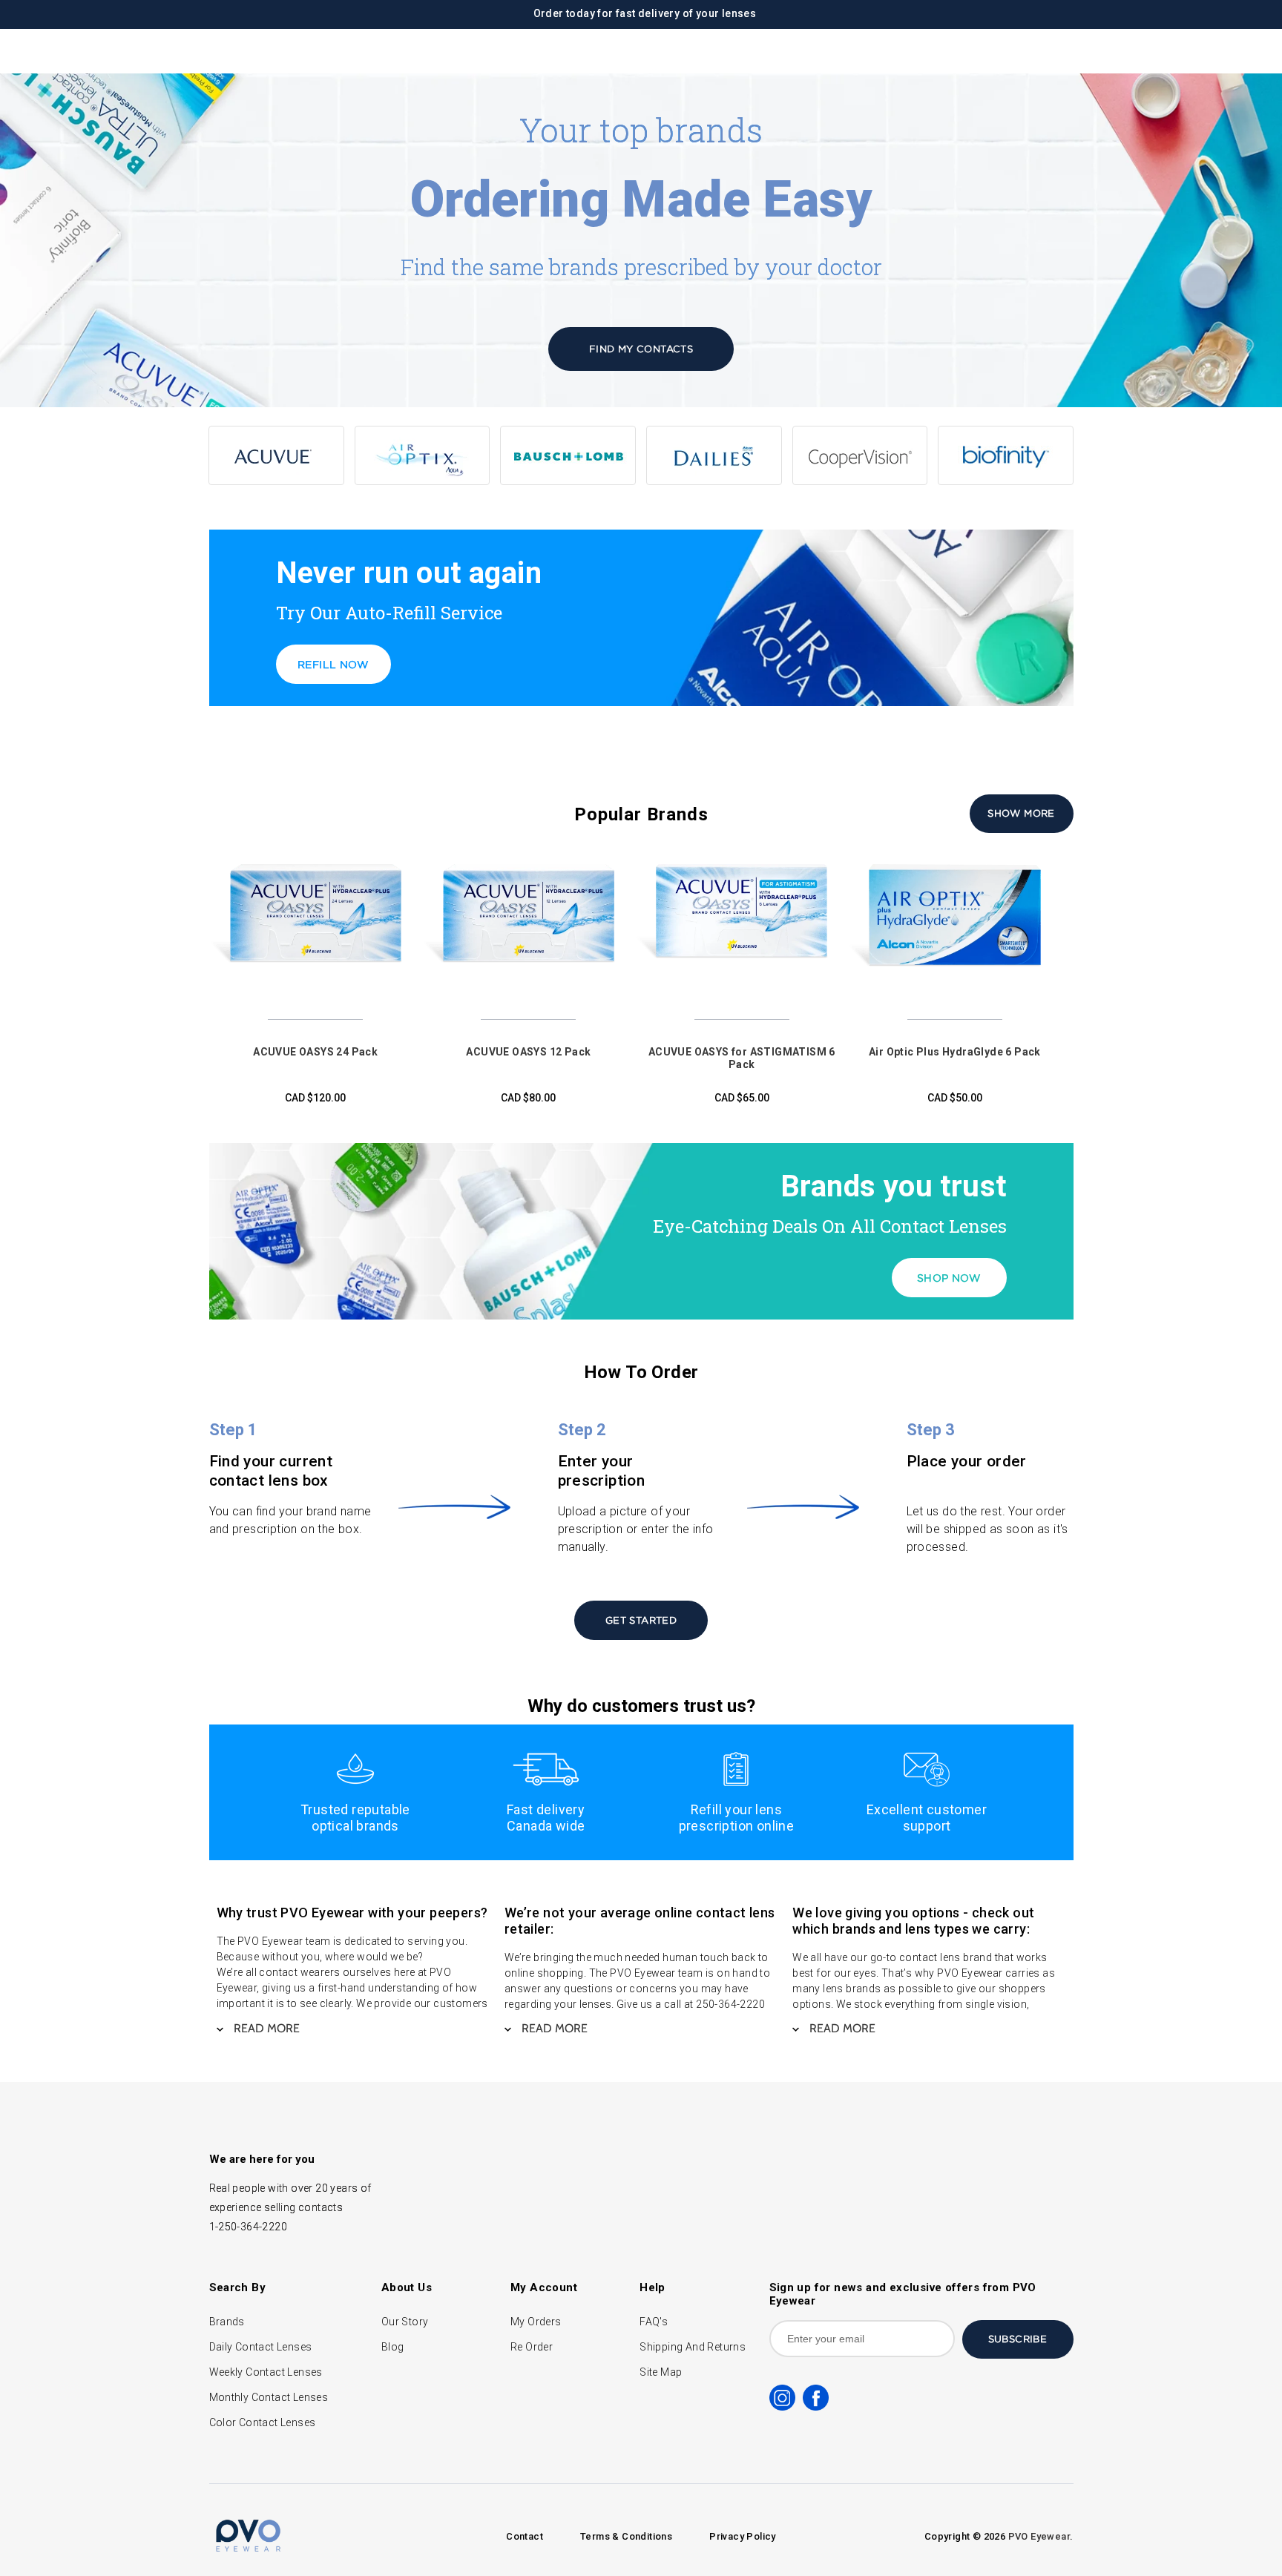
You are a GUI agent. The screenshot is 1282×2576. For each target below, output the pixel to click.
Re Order (532, 2347)
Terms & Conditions (626, 2536)
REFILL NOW (333, 664)
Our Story (405, 2322)
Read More (265, 2028)
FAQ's (654, 2322)
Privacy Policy (743, 2536)
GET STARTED (641, 1620)
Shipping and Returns (693, 2347)
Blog (393, 2347)
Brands (227, 2322)
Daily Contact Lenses (261, 2347)
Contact (525, 2536)
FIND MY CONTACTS (641, 349)
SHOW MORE (1021, 813)
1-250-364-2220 (249, 2227)
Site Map (661, 2372)
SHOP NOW (949, 1278)
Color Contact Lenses (263, 2422)
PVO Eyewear (1039, 2536)
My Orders (536, 2322)
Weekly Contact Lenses (266, 2372)
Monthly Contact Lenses (269, 2397)
